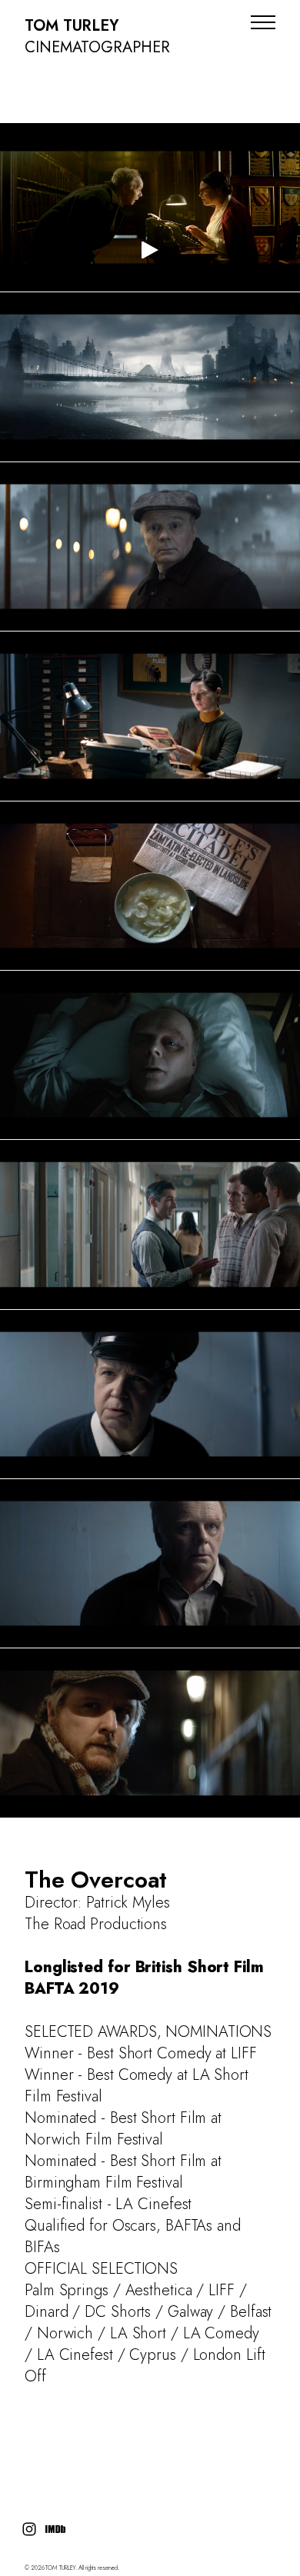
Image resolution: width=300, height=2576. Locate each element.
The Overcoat (96, 1880)
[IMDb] (55, 2529)
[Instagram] (29, 2529)
